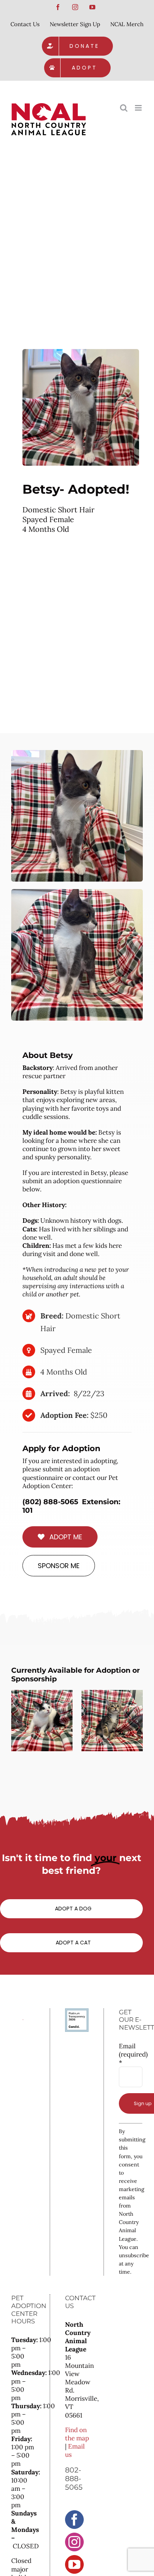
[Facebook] (74, 2520)
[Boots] (112, 1721)
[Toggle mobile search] (124, 108)
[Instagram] (74, 2542)
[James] (42, 1721)
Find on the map (77, 2434)
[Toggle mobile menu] (139, 108)
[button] (17, 1721)
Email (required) (131, 2054)
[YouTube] (74, 2564)
